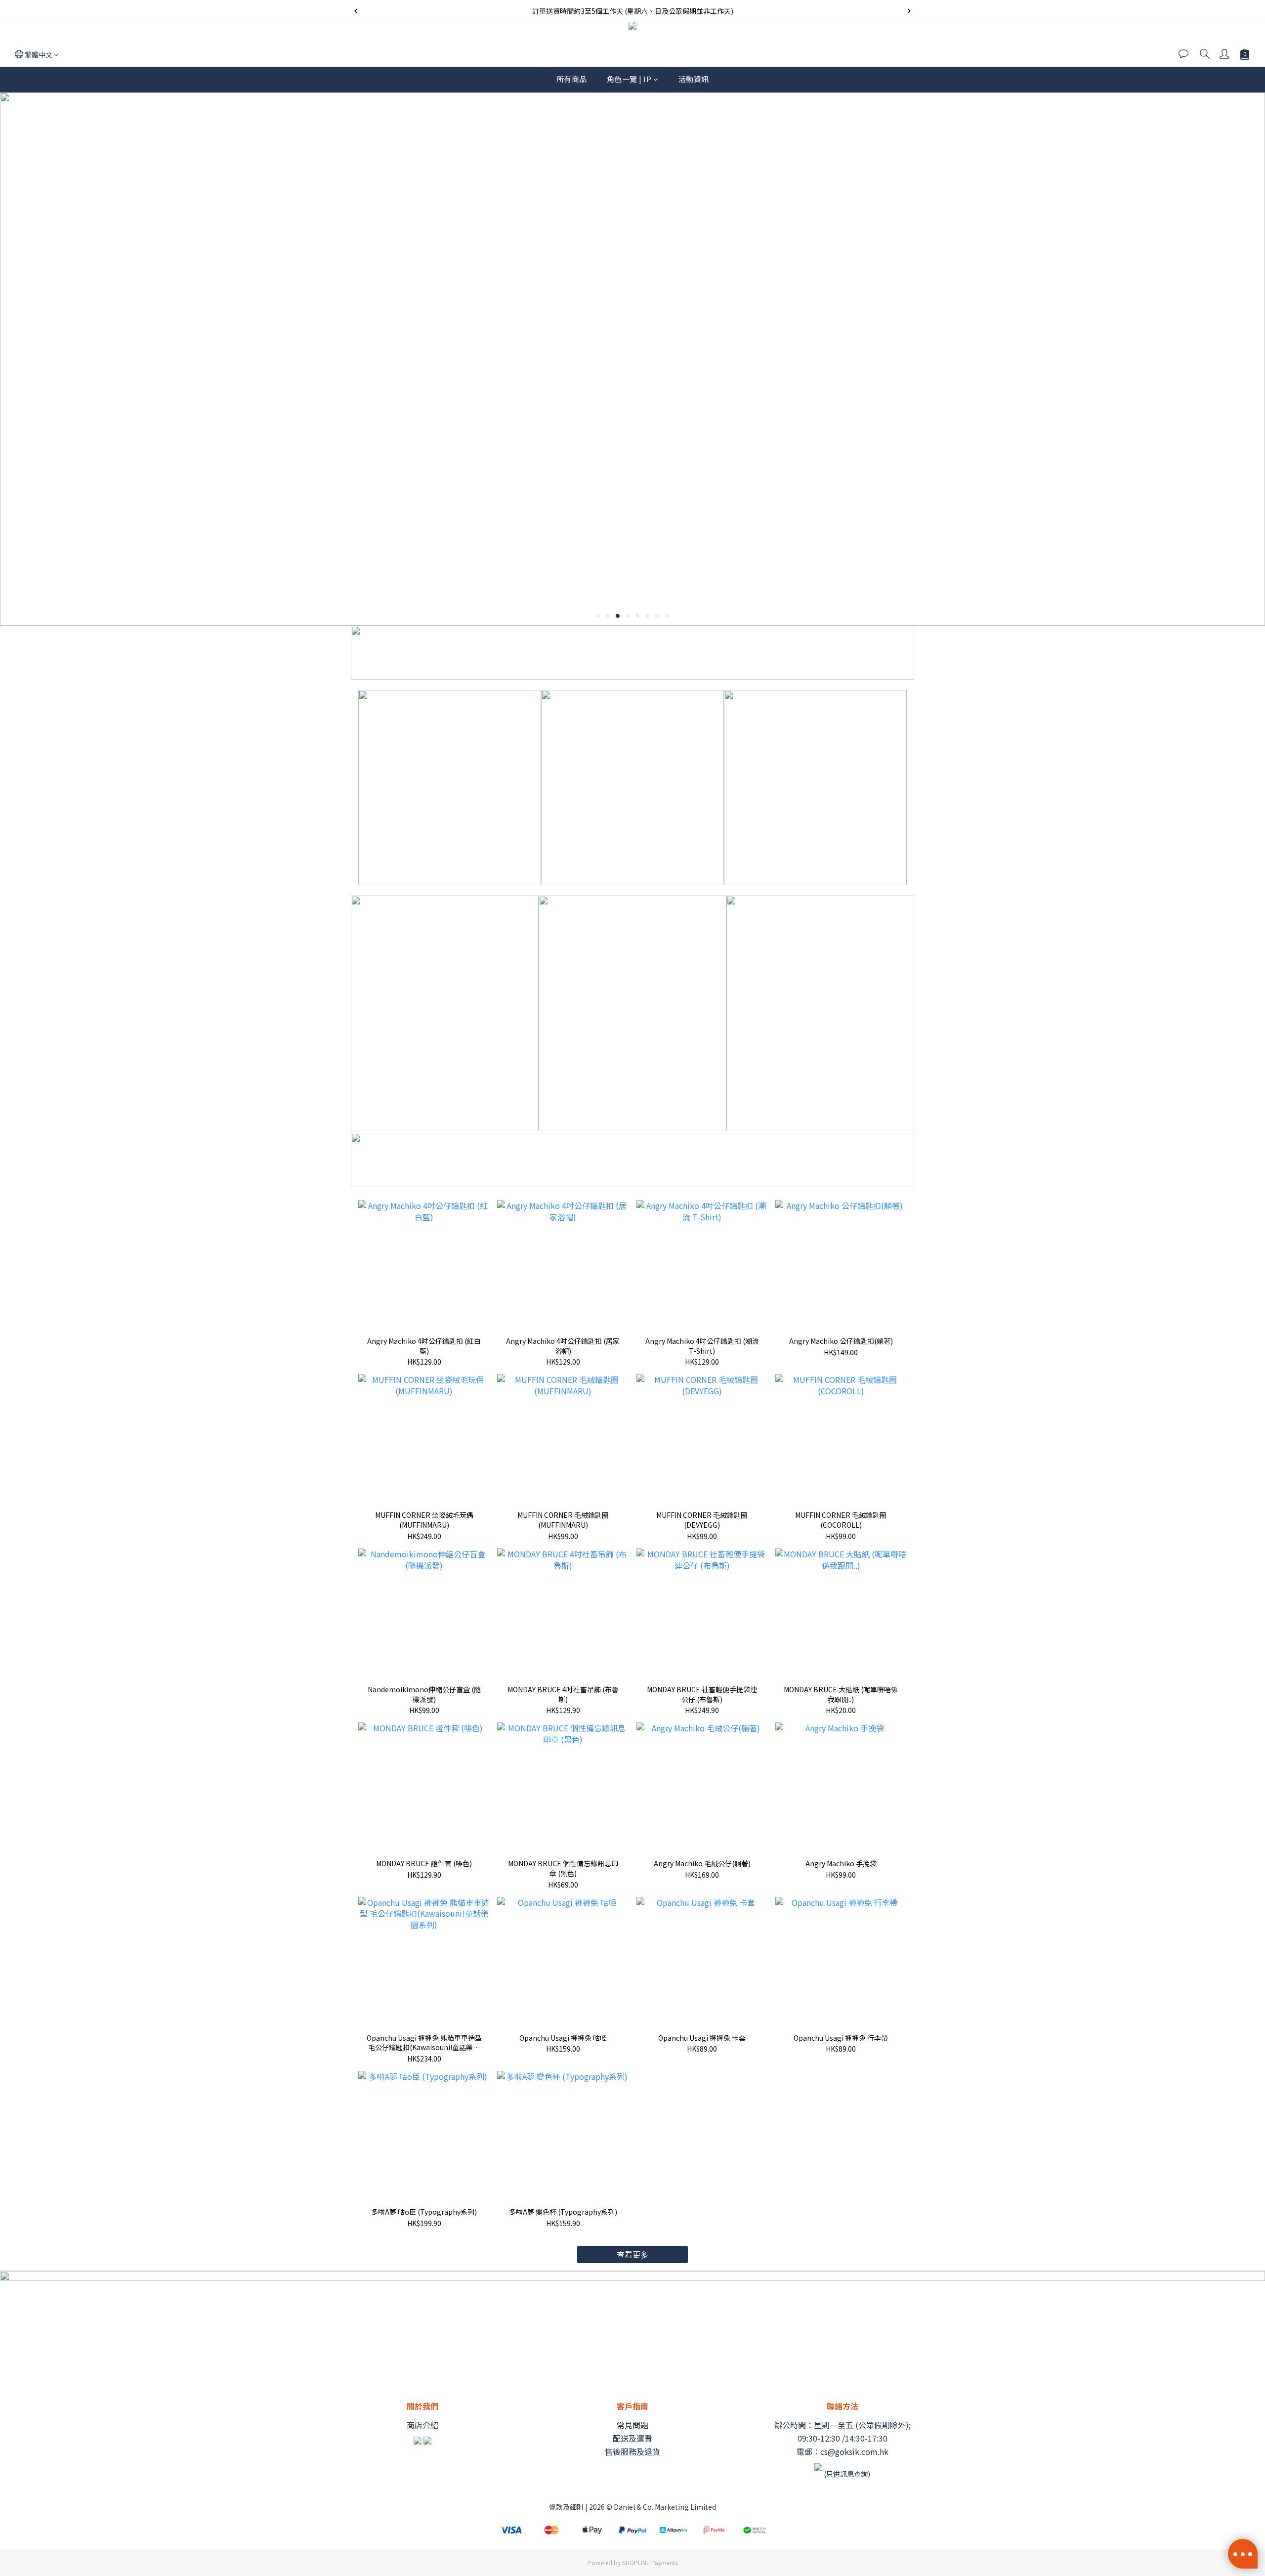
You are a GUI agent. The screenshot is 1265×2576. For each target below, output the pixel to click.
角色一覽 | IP (629, 79)
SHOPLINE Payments (650, 2562)
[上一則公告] (356, 11)
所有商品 (572, 79)
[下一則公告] (909, 11)
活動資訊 (694, 79)
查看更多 (632, 2254)
